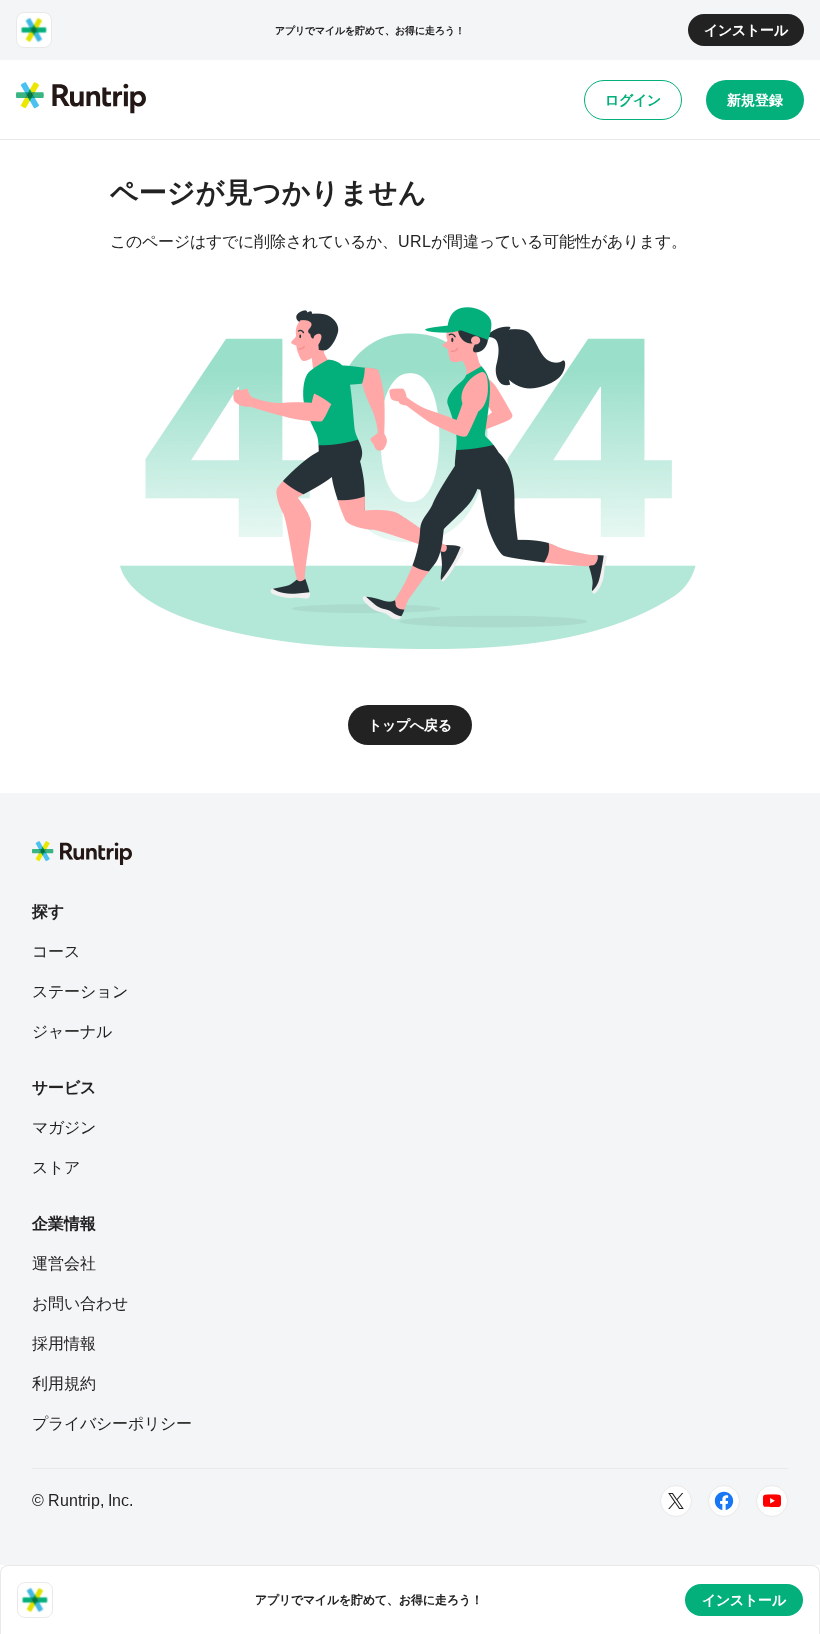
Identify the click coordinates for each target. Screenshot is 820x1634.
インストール (746, 30)
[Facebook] (724, 1501)
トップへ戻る (410, 725)
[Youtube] (772, 1501)
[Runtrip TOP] (81, 99)
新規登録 (755, 100)
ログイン (633, 100)
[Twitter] (676, 1501)
